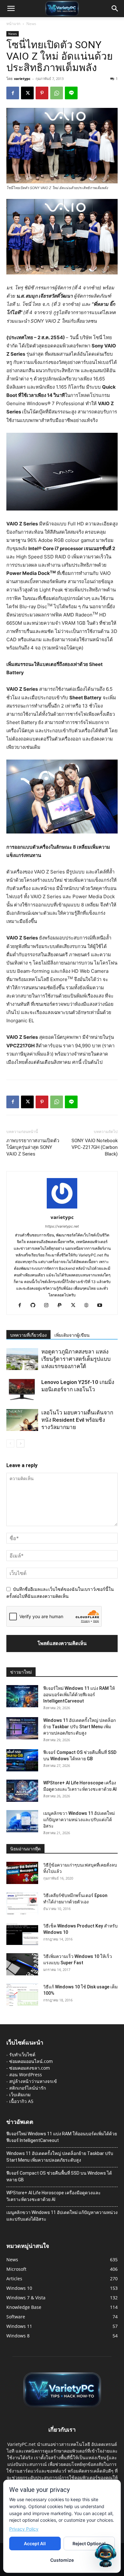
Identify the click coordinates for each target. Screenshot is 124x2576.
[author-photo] (62, 1208)
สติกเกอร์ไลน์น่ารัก (28, 2088)
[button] (11, 9)
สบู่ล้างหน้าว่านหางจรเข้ (33, 2081)
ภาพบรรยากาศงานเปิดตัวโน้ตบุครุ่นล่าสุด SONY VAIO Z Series (33, 1147)
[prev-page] (10, 1443)
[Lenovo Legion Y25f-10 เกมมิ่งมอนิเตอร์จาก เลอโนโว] (22, 1390)
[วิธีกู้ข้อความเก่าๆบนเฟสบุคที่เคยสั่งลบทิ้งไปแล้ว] (22, 1873)
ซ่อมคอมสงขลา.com (30, 2068)
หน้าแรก (13, 24)
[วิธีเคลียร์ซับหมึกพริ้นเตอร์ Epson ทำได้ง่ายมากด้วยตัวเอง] (22, 1903)
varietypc (22, 79)
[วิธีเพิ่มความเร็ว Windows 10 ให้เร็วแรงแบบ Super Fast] (22, 1964)
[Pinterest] (42, 93)
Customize (62, 2560)
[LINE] (71, 93)
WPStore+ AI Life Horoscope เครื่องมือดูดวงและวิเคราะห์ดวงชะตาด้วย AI (54, 2196)
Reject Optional (89, 2543)
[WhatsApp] (57, 93)
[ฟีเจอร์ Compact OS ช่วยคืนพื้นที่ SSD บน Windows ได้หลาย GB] (22, 1760)
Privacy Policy (24, 2529)
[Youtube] (102, 1306)
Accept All (35, 2543)
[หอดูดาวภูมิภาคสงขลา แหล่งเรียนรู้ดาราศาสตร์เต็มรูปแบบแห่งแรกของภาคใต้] (22, 1359)
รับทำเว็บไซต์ (22, 2055)
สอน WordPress (26, 2075)
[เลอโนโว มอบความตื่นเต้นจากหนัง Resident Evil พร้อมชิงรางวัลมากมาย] (22, 1420)
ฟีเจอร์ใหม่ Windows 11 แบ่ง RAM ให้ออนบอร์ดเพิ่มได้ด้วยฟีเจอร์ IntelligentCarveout (79, 1695)
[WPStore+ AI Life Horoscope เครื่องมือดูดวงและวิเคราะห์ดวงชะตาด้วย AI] (22, 1791)
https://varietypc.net (62, 1226)
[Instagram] (49, 1306)
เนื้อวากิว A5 (21, 2101)
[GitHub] (35, 1306)
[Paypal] (62, 1306)
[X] (27, 93)
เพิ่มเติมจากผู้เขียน (72, 1335)
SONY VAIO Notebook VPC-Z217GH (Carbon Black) (95, 1147)
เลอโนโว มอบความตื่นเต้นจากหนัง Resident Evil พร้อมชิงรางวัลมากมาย (77, 1420)
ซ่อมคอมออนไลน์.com (31, 2061)
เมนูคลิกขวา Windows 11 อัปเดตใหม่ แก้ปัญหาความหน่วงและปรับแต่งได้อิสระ (79, 1820)
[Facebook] (13, 93)
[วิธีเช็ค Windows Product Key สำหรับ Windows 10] (22, 1934)
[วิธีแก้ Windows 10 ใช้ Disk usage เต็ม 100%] (22, 1995)
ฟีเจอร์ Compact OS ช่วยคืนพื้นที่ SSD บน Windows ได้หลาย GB (59, 2176)
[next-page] (21, 1443)
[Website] (89, 1306)
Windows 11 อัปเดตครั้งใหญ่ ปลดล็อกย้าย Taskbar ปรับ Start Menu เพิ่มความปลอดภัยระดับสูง (79, 1727)
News (31, 24)
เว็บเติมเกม (20, 2095)
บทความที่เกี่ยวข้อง (28, 1335)
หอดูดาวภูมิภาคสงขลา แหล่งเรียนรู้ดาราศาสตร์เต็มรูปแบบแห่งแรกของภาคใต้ (76, 1359)
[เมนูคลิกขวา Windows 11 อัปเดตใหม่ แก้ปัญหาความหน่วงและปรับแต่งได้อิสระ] (22, 1821)
